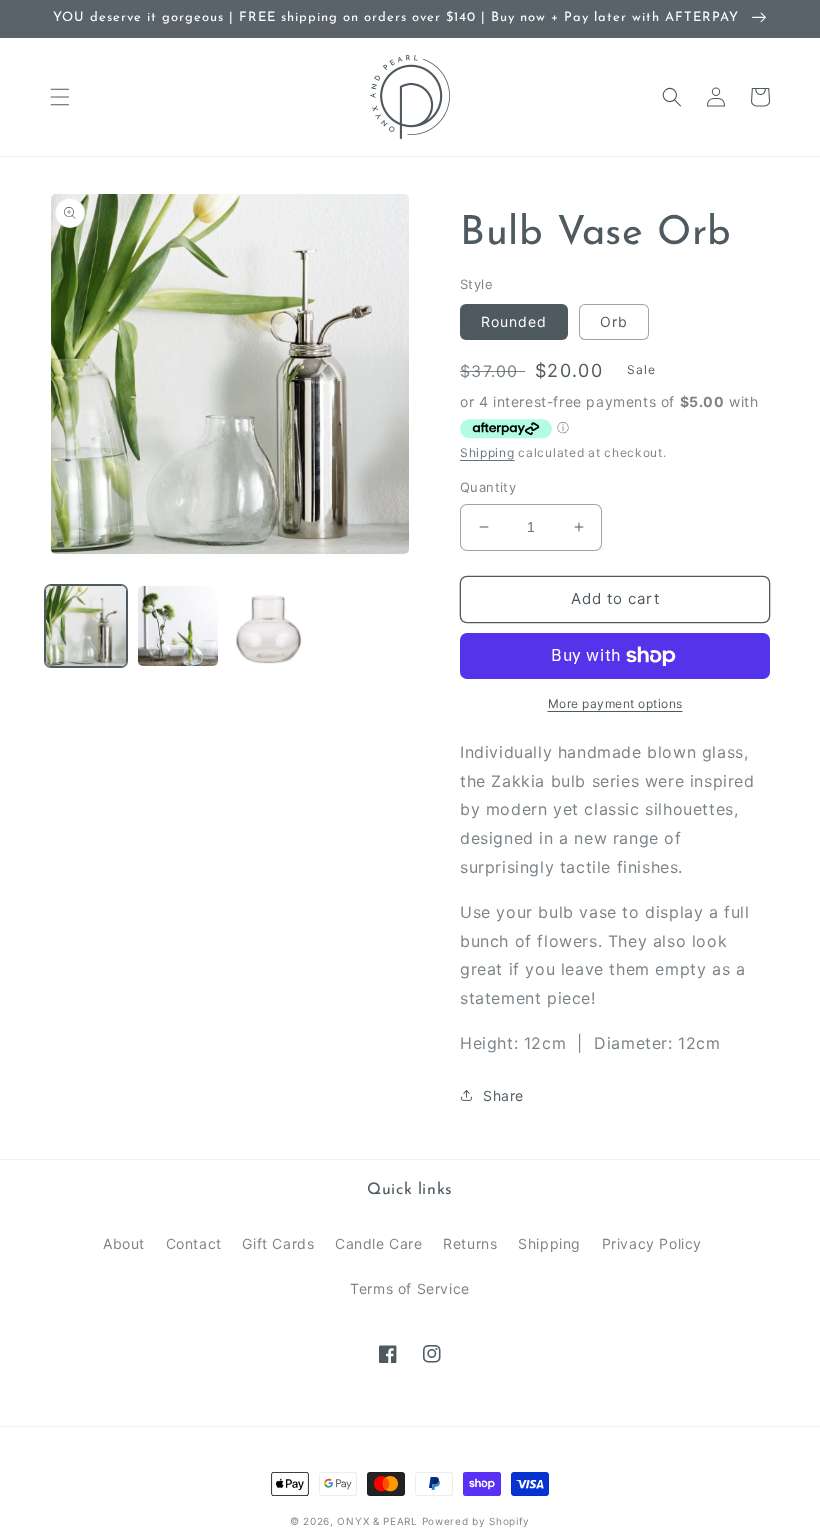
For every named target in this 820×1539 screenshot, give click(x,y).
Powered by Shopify (476, 1521)
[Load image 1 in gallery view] (86, 626)
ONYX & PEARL (377, 1521)
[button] (60, 97)
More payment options (615, 703)
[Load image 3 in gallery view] (270, 626)
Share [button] (503, 1095)
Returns (470, 1243)
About (124, 1243)
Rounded (514, 321)
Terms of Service (410, 1288)
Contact (194, 1243)
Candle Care (379, 1243)
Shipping (487, 452)
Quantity (488, 487)
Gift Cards (278, 1243)
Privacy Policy (652, 1243)
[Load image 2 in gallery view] (178, 626)
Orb (614, 321)
